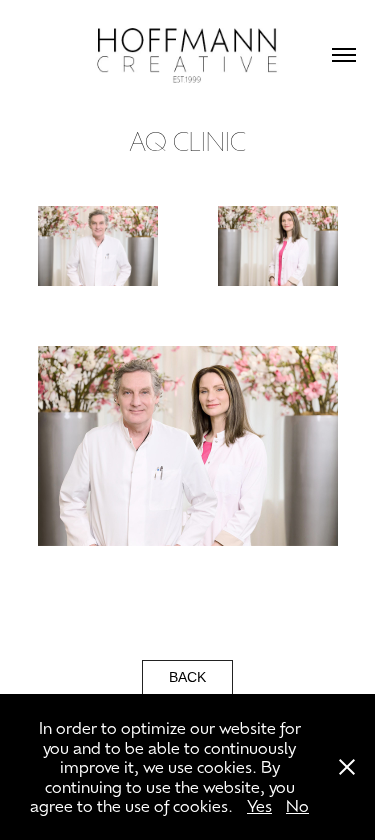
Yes (259, 805)
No (297, 805)
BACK (187, 677)
